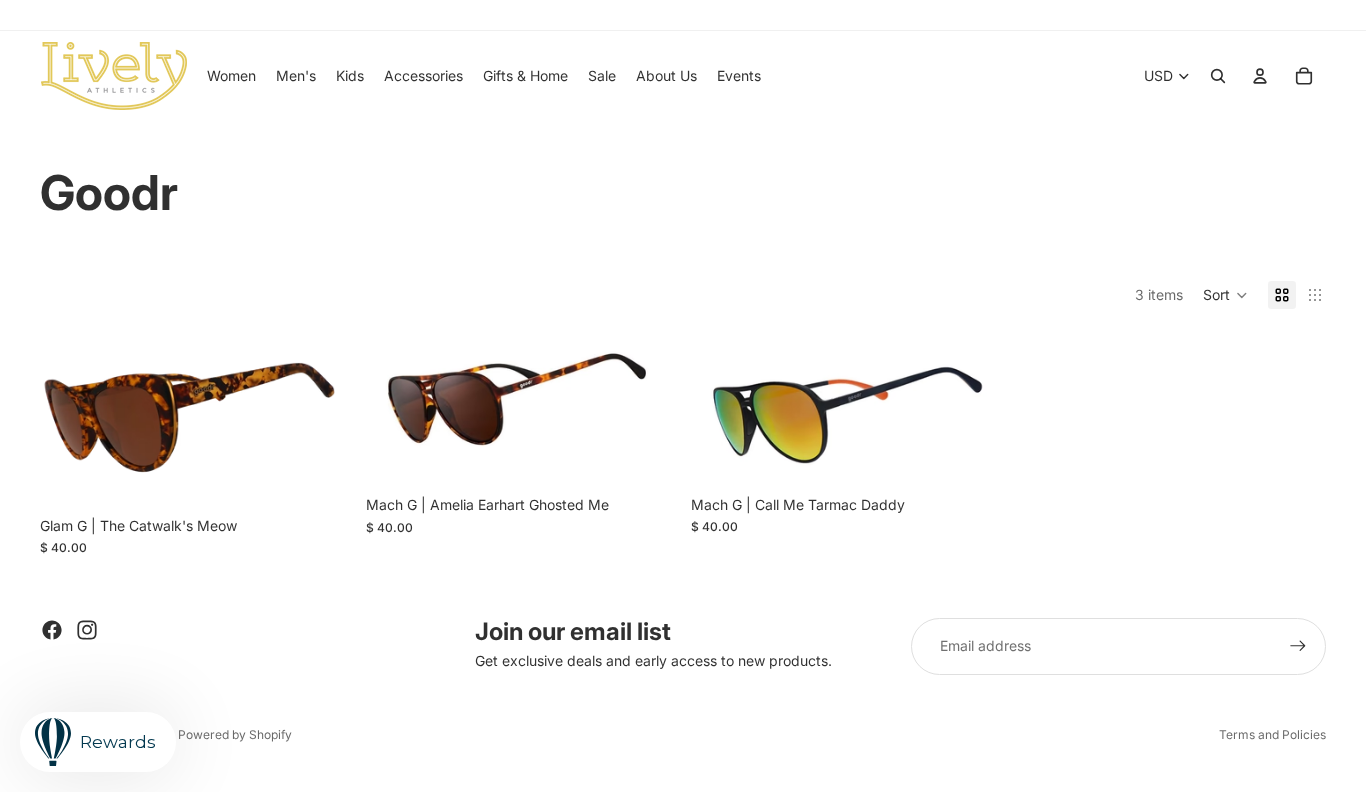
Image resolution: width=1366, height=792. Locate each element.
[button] (1225, 295)
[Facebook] (52, 630)
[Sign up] (1298, 646)
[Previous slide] (70, 420)
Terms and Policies (1272, 734)
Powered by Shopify (235, 734)
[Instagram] (87, 630)
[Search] (1218, 76)
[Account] (1260, 76)
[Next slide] (320, 420)
